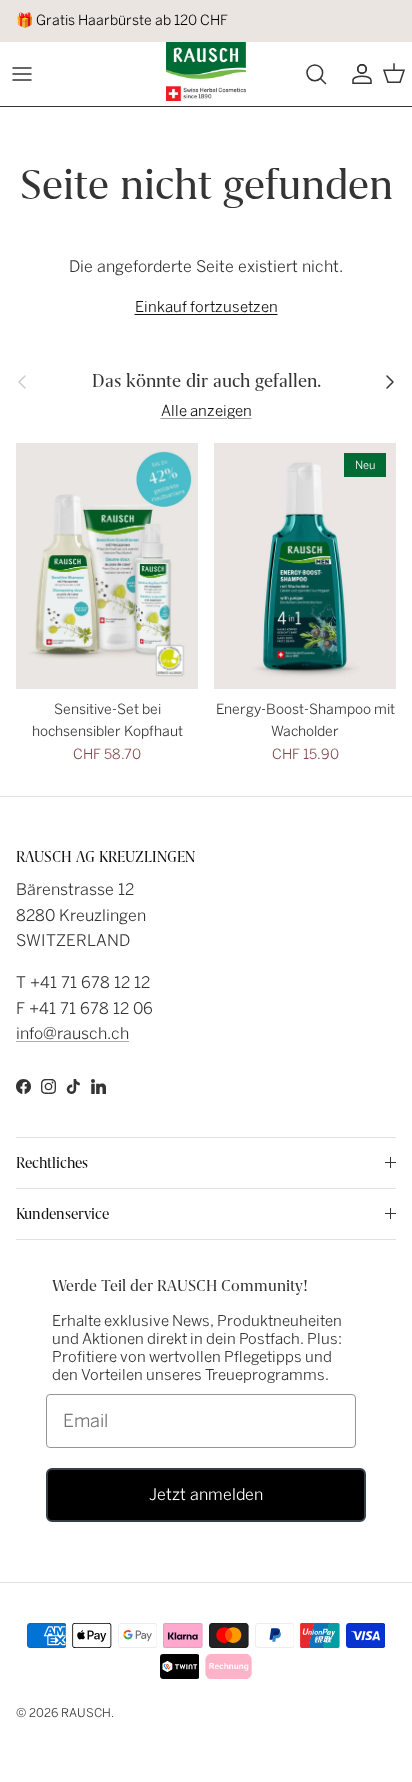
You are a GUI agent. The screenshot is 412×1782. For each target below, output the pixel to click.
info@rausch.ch (72, 1033)
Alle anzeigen (206, 411)
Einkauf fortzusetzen (206, 307)
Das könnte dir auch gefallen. (206, 381)
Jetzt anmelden (206, 1494)
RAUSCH (86, 1713)
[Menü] (22, 74)
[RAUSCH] (206, 71)
